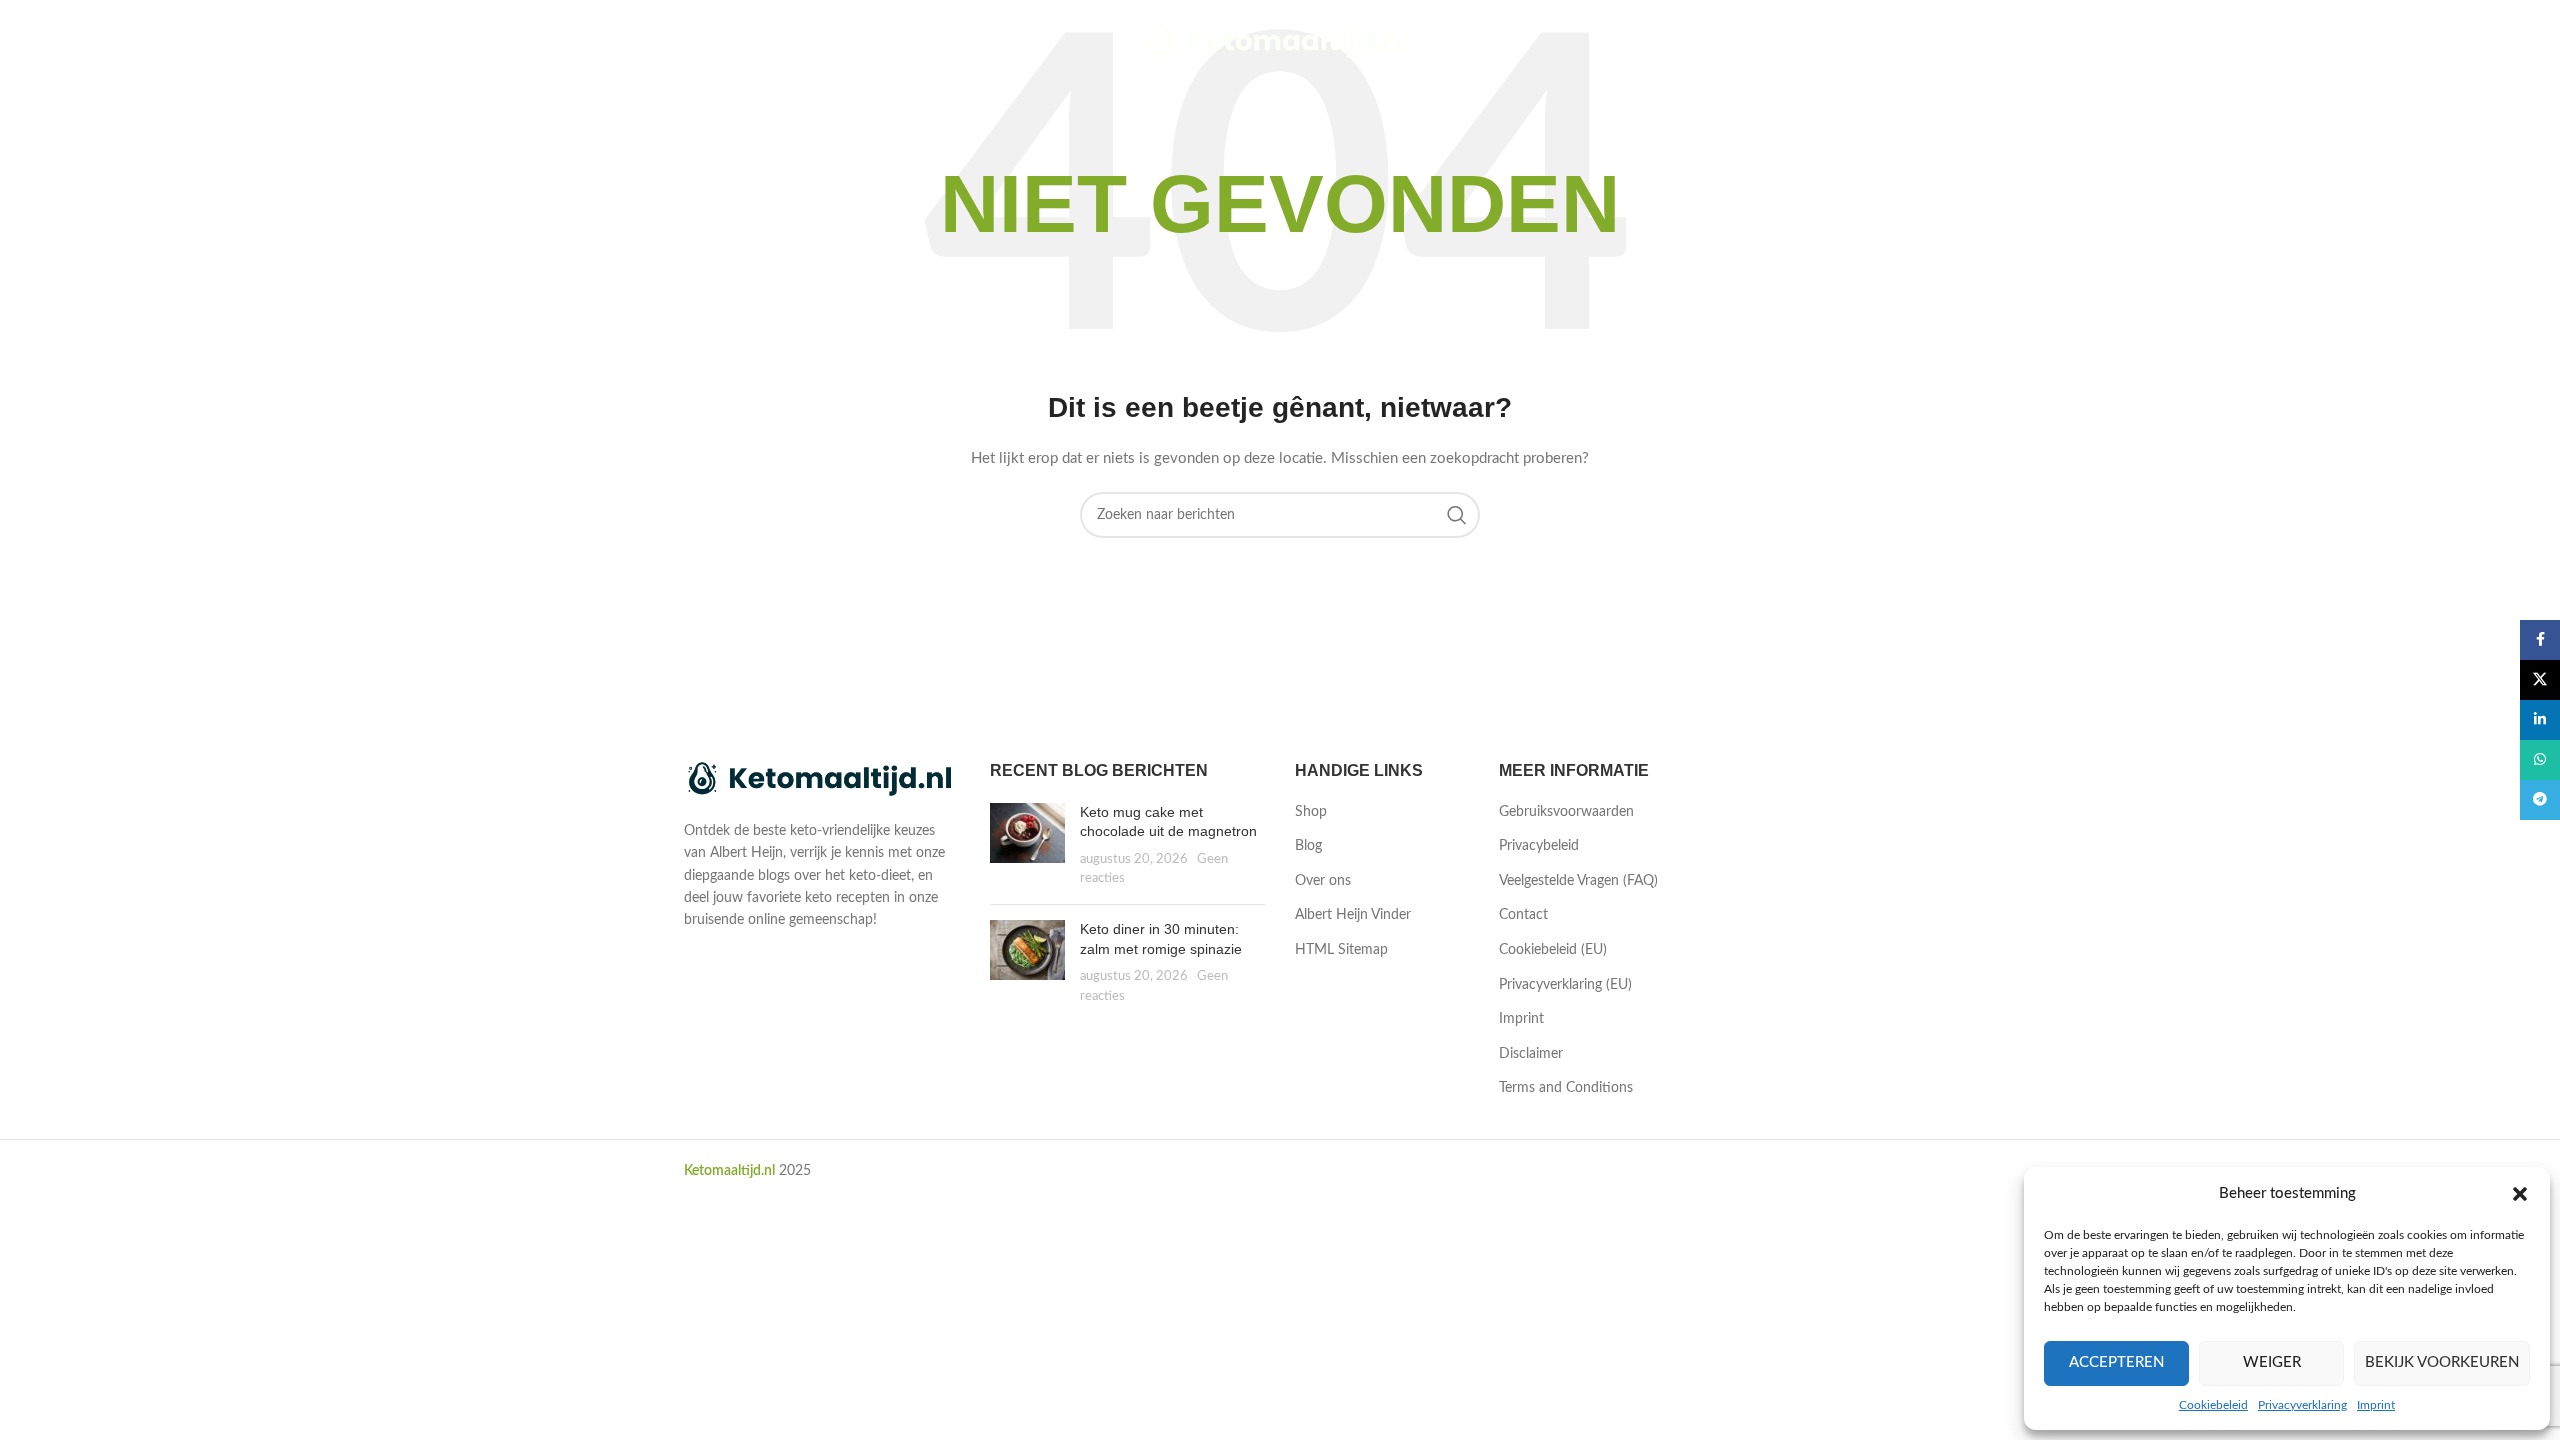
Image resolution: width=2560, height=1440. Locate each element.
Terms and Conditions (1566, 1088)
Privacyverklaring (2302, 1405)
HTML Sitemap (1341, 950)
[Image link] (822, 780)
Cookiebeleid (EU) (1553, 950)
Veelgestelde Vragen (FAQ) (1578, 881)
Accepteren (2116, 1362)
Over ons (1323, 881)
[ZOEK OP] (1457, 515)
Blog (1308, 846)
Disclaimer (1531, 1054)
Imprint (2376, 1405)
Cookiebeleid (2213, 1405)
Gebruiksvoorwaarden (1566, 812)
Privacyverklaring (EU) (1565, 985)
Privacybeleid (1539, 846)
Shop (1311, 812)
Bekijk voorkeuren (2442, 1362)
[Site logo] (1280, 42)
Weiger (2272, 1362)
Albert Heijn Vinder (1353, 915)
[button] (2520, 1194)
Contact (1523, 915)
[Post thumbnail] (1027, 846)
